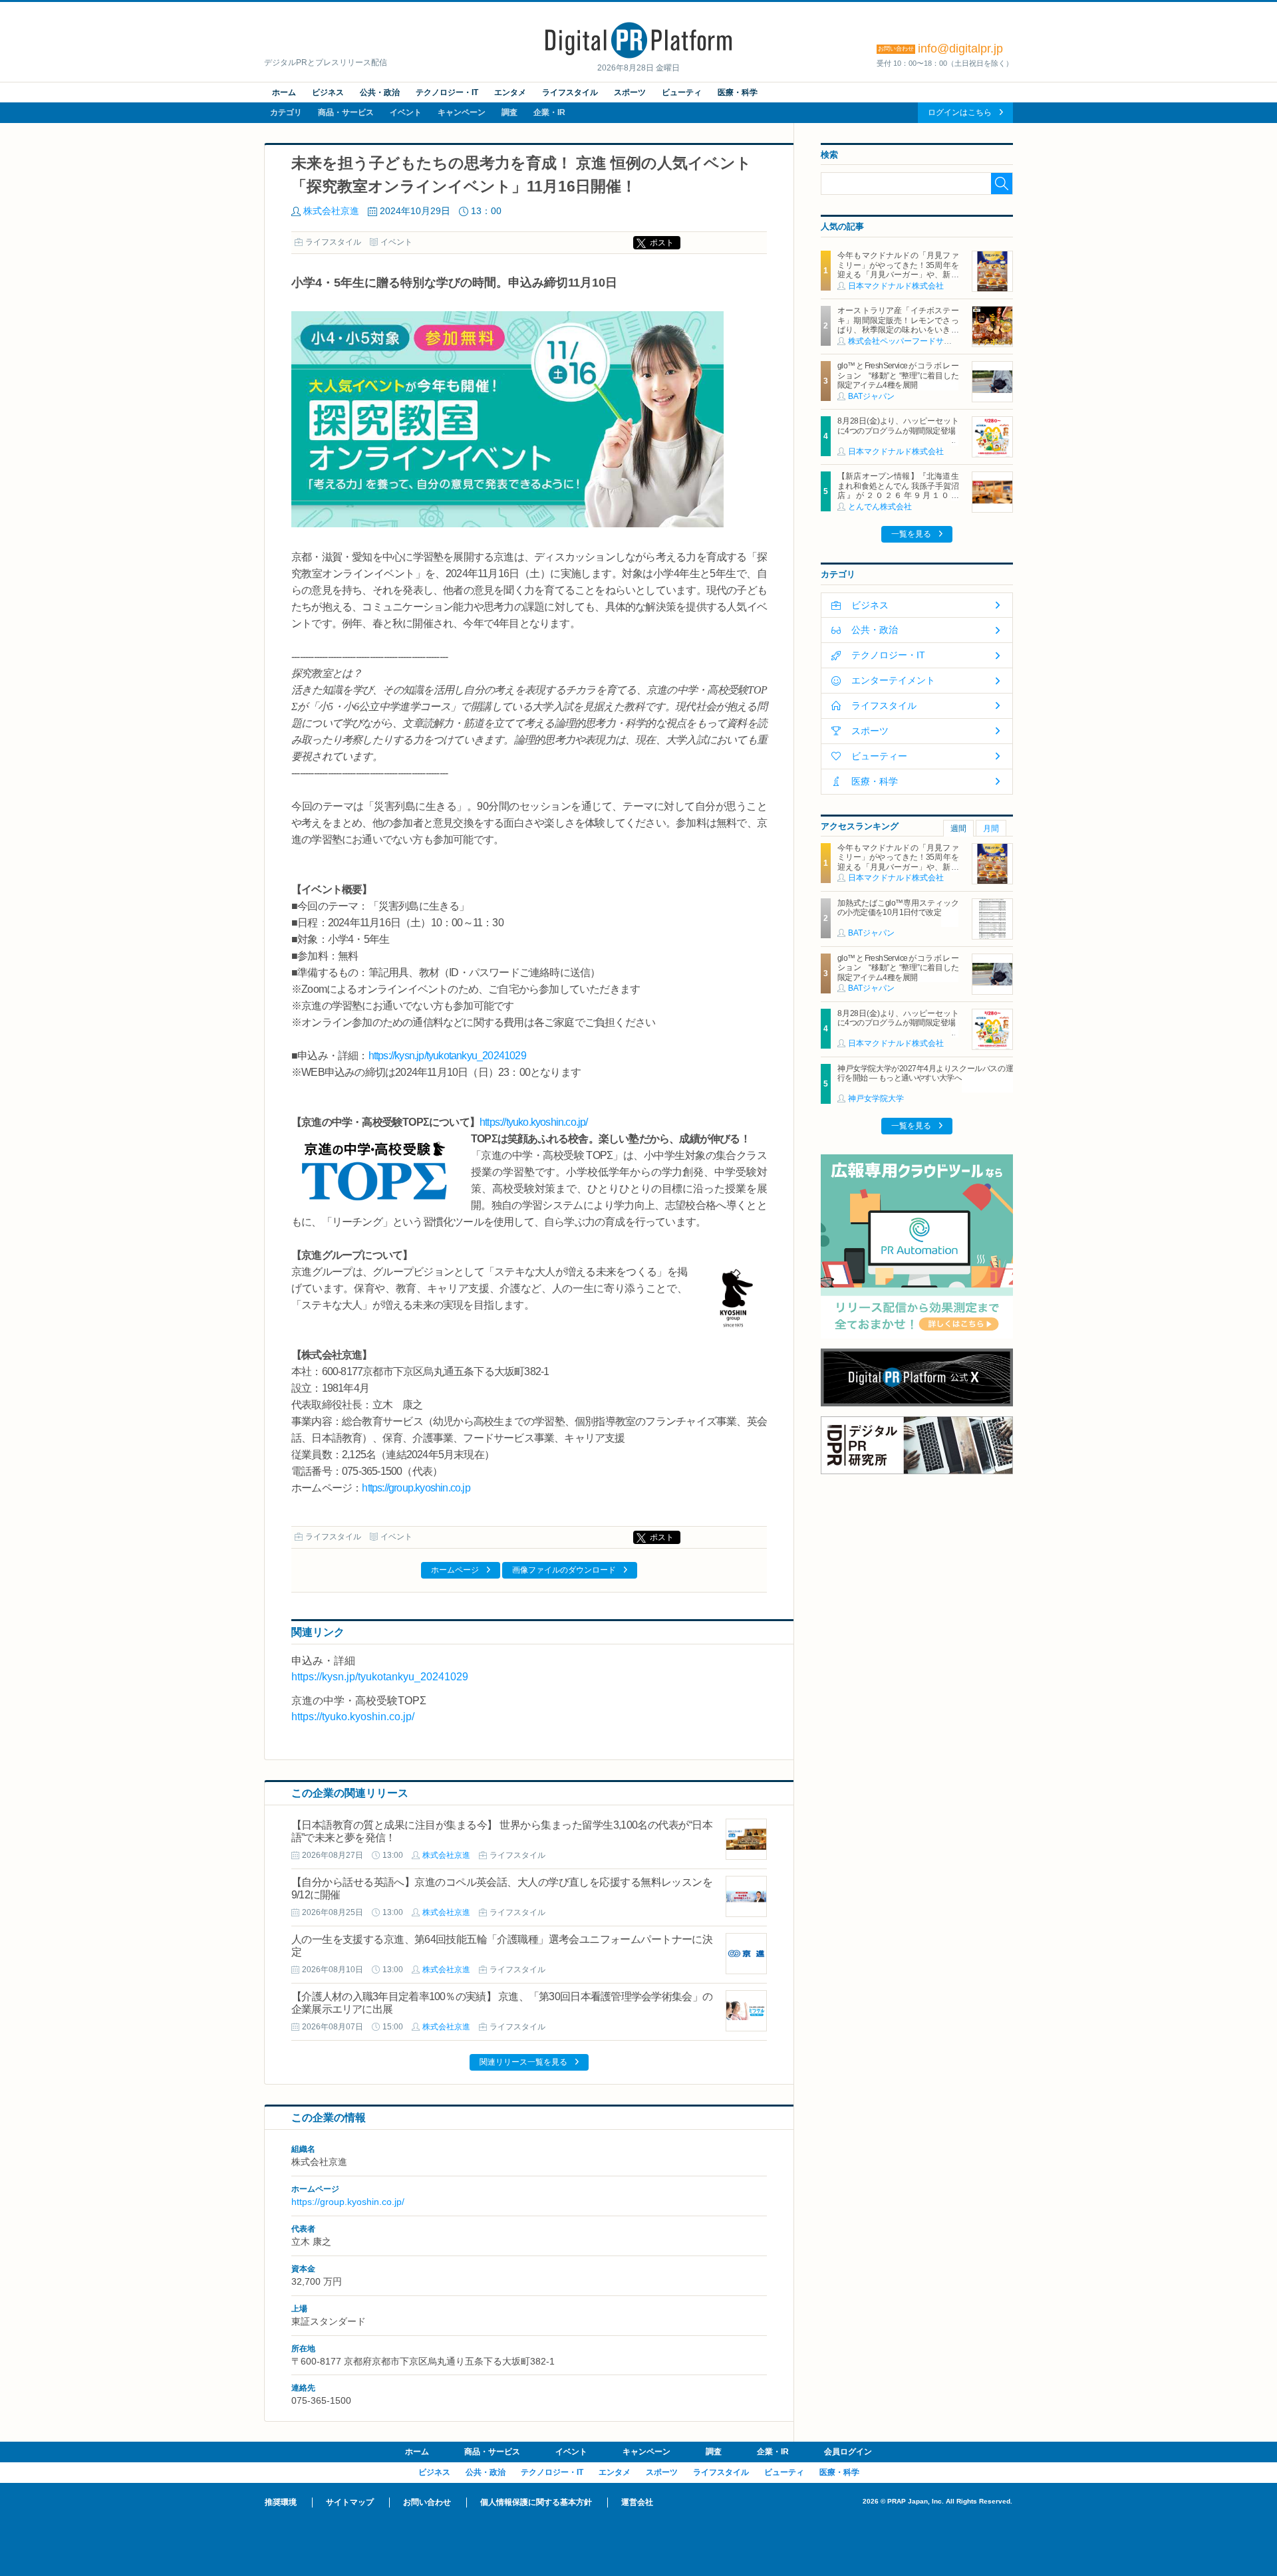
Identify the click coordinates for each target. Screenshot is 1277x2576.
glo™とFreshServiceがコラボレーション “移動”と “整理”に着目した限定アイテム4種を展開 (898, 375)
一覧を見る (911, 534)
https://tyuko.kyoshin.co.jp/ (534, 1122)
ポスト (662, 243)
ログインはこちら (960, 112)
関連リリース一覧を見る (523, 2062)
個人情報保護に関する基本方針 (536, 2502)
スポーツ (630, 92)
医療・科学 (738, 92)
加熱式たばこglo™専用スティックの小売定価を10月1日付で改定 (898, 908)
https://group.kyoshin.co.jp (416, 1488)
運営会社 (637, 2502)
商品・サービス (346, 112)
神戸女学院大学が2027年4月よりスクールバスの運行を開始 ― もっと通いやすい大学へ (925, 1073)
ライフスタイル (570, 92)
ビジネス (328, 92)
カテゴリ (286, 112)
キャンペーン (462, 112)
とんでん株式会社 (880, 507)
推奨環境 (281, 2502)
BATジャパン (871, 396)
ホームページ (455, 1570)
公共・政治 (380, 92)
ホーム (284, 92)
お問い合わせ (427, 2502)
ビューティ (682, 92)
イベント (406, 112)
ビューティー (879, 756)
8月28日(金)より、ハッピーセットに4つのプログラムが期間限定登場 (898, 426)
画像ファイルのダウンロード (564, 1570)
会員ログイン (848, 2452)
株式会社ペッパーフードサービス (908, 341)
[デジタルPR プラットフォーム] (638, 56)
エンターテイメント (893, 680)
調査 (509, 112)
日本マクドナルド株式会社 (896, 286)
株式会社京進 (331, 211)
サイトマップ (350, 2502)
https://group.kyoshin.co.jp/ (348, 2202)
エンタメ (510, 92)
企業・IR (549, 112)
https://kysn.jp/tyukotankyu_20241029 (447, 1056)
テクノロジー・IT (447, 92)
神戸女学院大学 (876, 1098)
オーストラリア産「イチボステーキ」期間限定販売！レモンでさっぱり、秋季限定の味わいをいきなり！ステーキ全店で (898, 325)
